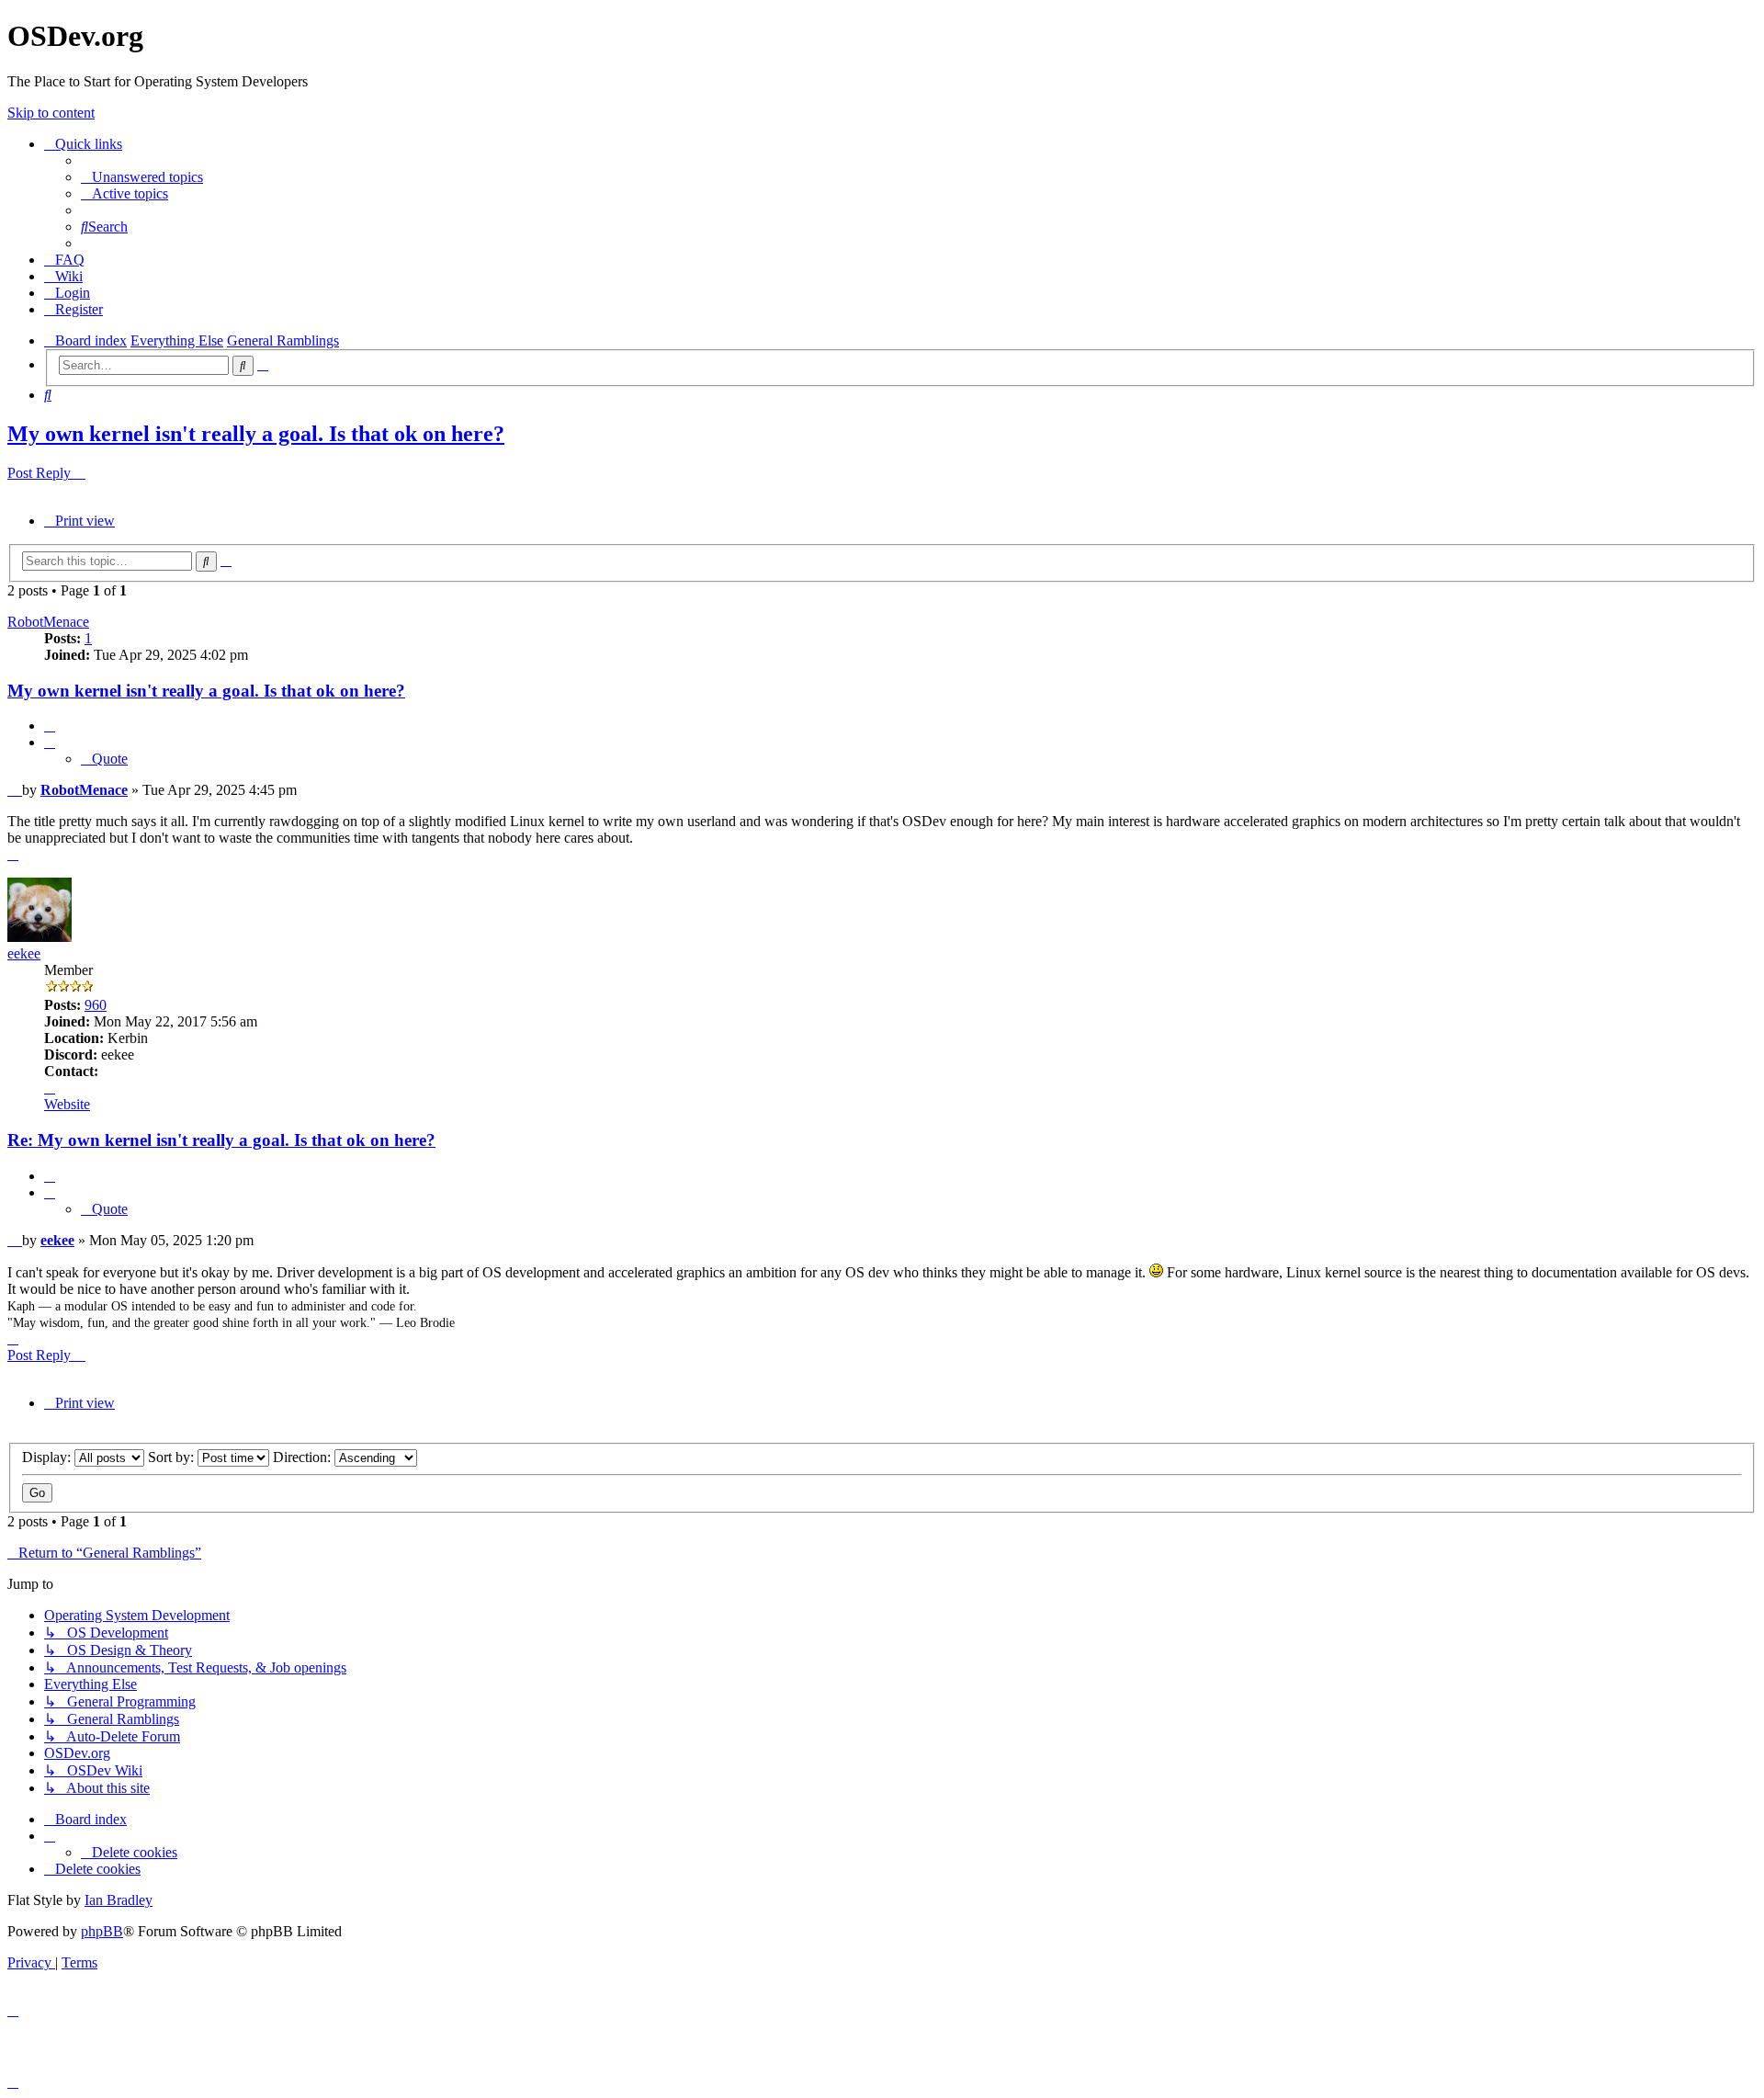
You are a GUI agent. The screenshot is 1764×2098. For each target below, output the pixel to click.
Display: (48, 1457)
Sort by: (173, 1457)
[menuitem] (142, 177)
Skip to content (51, 113)
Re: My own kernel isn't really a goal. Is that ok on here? (221, 1140)
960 (96, 1005)
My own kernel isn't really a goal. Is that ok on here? (256, 434)
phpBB (102, 1931)
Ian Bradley (119, 1900)
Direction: (304, 1457)
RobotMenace (48, 622)
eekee (24, 953)
